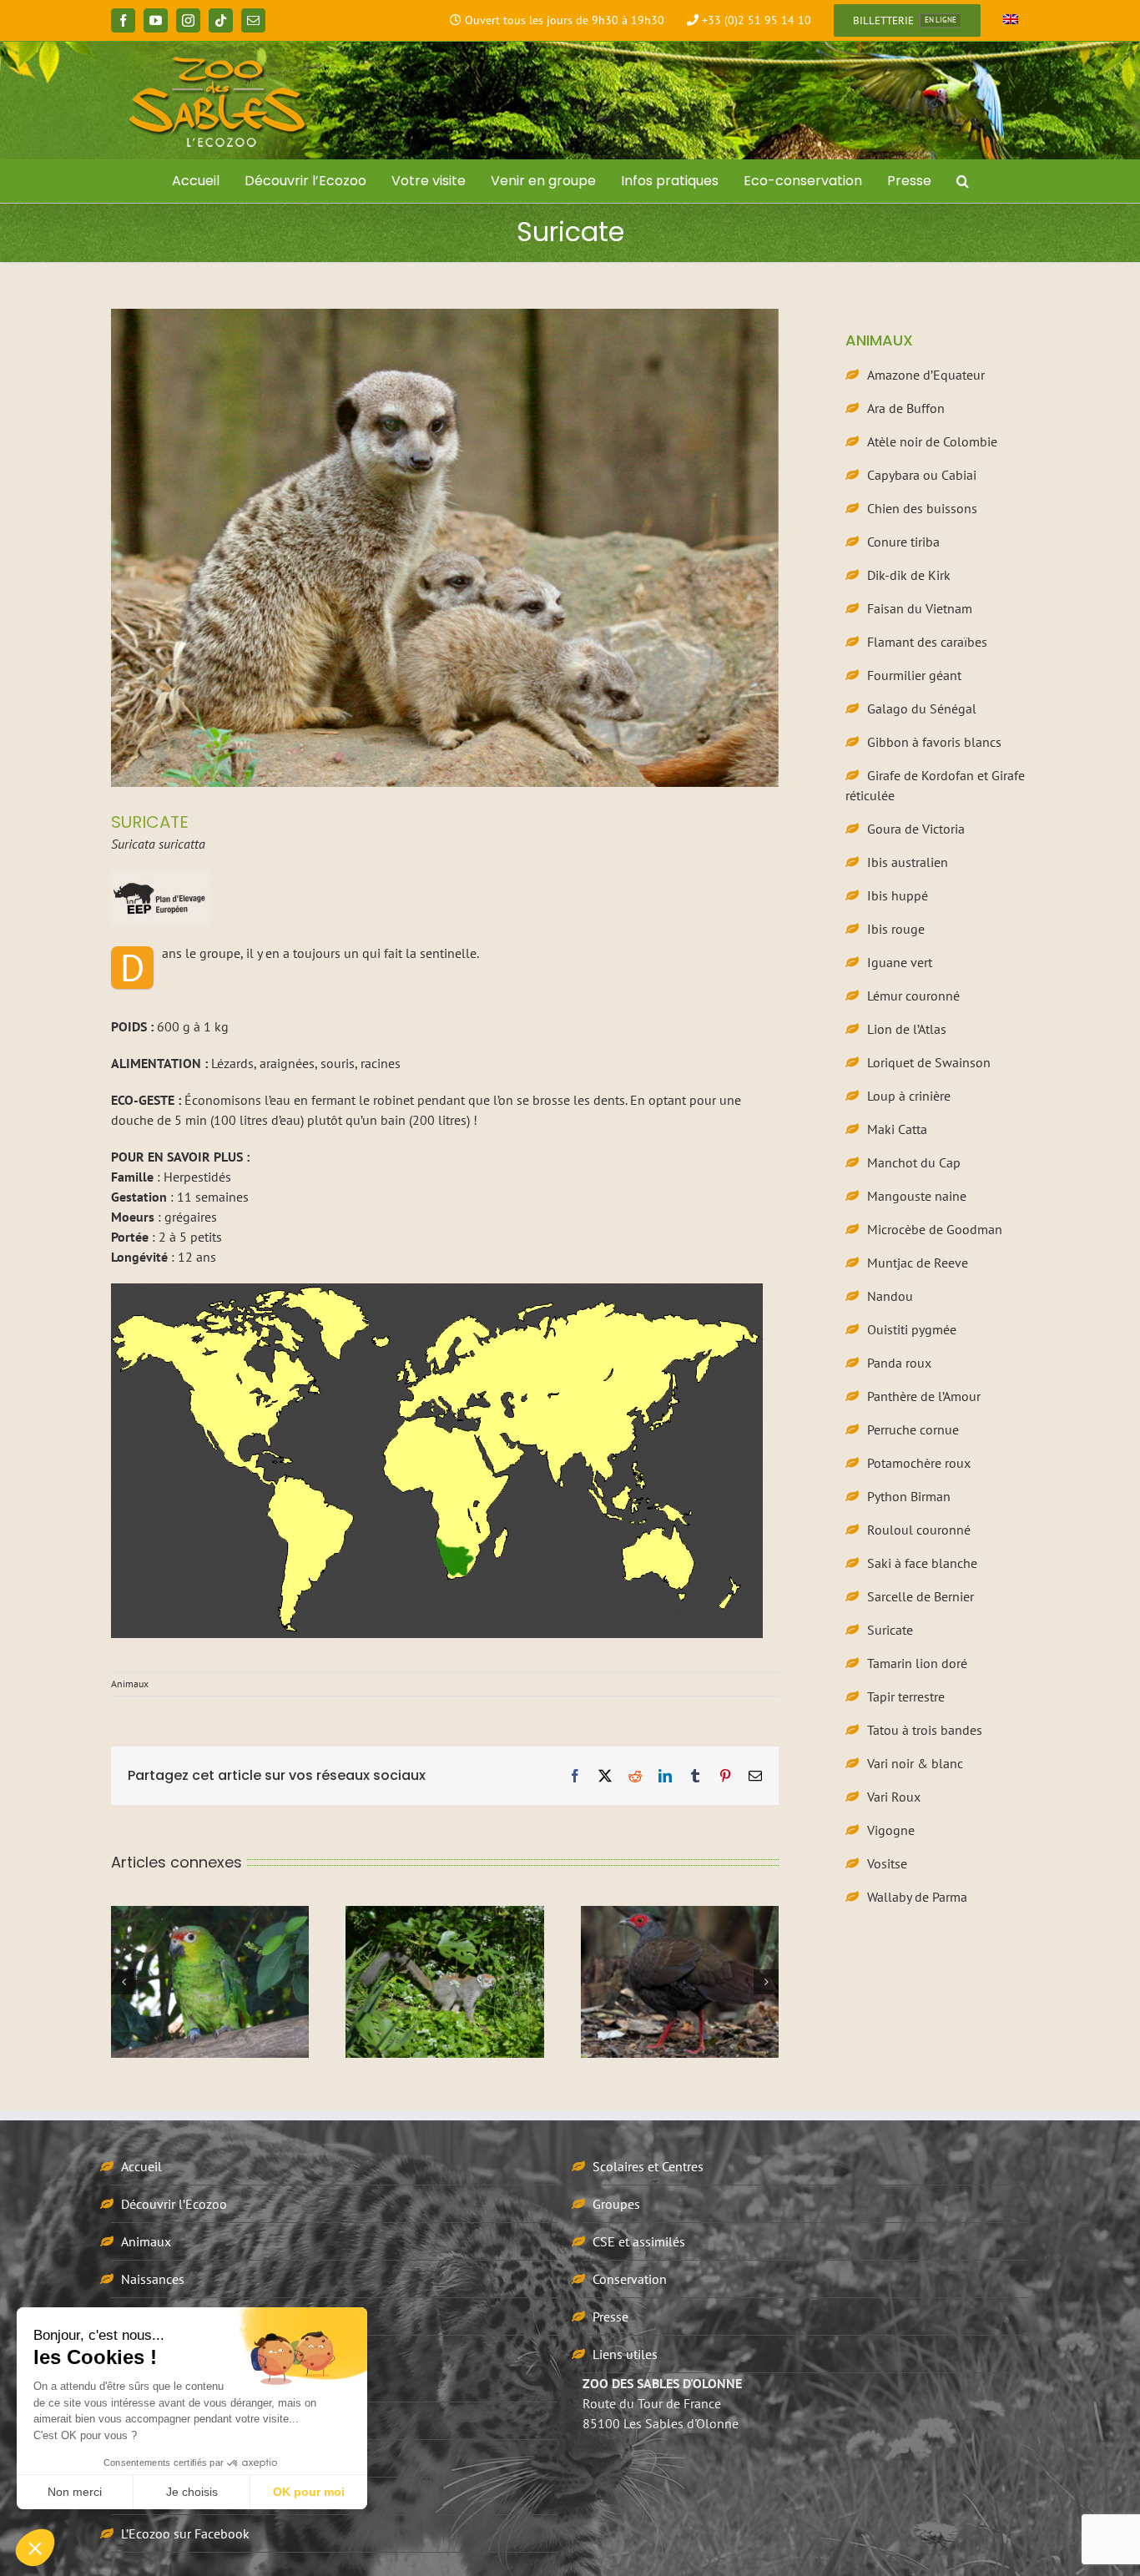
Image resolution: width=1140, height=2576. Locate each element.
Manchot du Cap (914, 1162)
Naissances (153, 2279)
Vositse (887, 1863)
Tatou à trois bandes (925, 1730)
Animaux (130, 1684)
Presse (610, 2316)
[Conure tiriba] (210, 1982)
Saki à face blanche (922, 1563)
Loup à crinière (909, 1096)
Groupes (616, 2204)
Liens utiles (625, 2354)
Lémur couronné (913, 996)
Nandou (890, 1296)
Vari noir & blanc (915, 1763)
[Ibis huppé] (444, 1982)
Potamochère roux (919, 1463)
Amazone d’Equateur (926, 375)
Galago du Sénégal (922, 708)
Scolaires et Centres (648, 2166)
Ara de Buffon (906, 408)
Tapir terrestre (906, 1696)
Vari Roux (894, 1797)
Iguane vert (900, 962)
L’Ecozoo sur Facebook (185, 2533)
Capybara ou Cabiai (922, 475)
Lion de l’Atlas (907, 1029)
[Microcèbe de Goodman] (680, 1982)
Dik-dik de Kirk (909, 575)
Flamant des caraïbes (927, 642)
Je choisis (192, 2492)
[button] (963, 181)
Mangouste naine (917, 1196)
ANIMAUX (879, 340)
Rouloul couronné (919, 1530)
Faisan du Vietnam (920, 608)
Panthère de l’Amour (924, 1396)
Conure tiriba (903, 542)
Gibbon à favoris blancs (934, 742)
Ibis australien (908, 862)
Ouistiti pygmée (912, 1329)
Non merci (75, 2492)
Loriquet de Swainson (929, 1062)
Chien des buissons (922, 508)
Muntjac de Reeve (918, 1263)
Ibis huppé (898, 895)
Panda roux (899, 1363)
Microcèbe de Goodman (935, 1229)
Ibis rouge (896, 929)
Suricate (890, 1630)
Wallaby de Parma (917, 1897)
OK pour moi (309, 2492)
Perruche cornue (913, 1429)
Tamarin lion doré (917, 1663)
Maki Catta (897, 1129)
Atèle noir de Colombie (932, 441)
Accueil (141, 2166)
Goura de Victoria (916, 829)
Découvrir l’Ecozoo (174, 2204)
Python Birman (909, 1496)
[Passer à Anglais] (1011, 21)
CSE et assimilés (639, 2241)
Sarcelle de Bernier (921, 1596)
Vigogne (891, 1830)
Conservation (630, 2279)
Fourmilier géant (914, 675)
